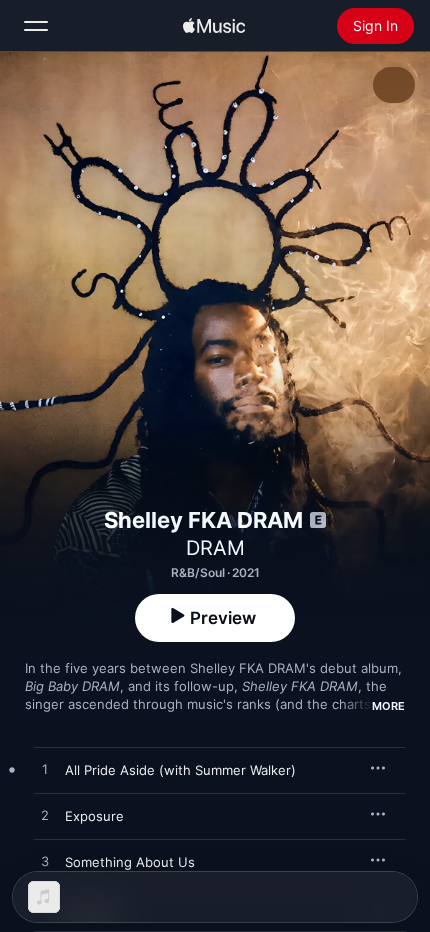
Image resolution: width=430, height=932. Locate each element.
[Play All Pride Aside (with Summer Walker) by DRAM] (45, 770)
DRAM (215, 548)
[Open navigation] (36, 26)
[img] (214, 26)
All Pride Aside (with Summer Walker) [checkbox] (180, 770)
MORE (388, 706)
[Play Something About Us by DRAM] (45, 862)
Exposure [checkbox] (94, 816)
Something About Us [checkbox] (130, 862)
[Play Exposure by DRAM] (45, 816)
